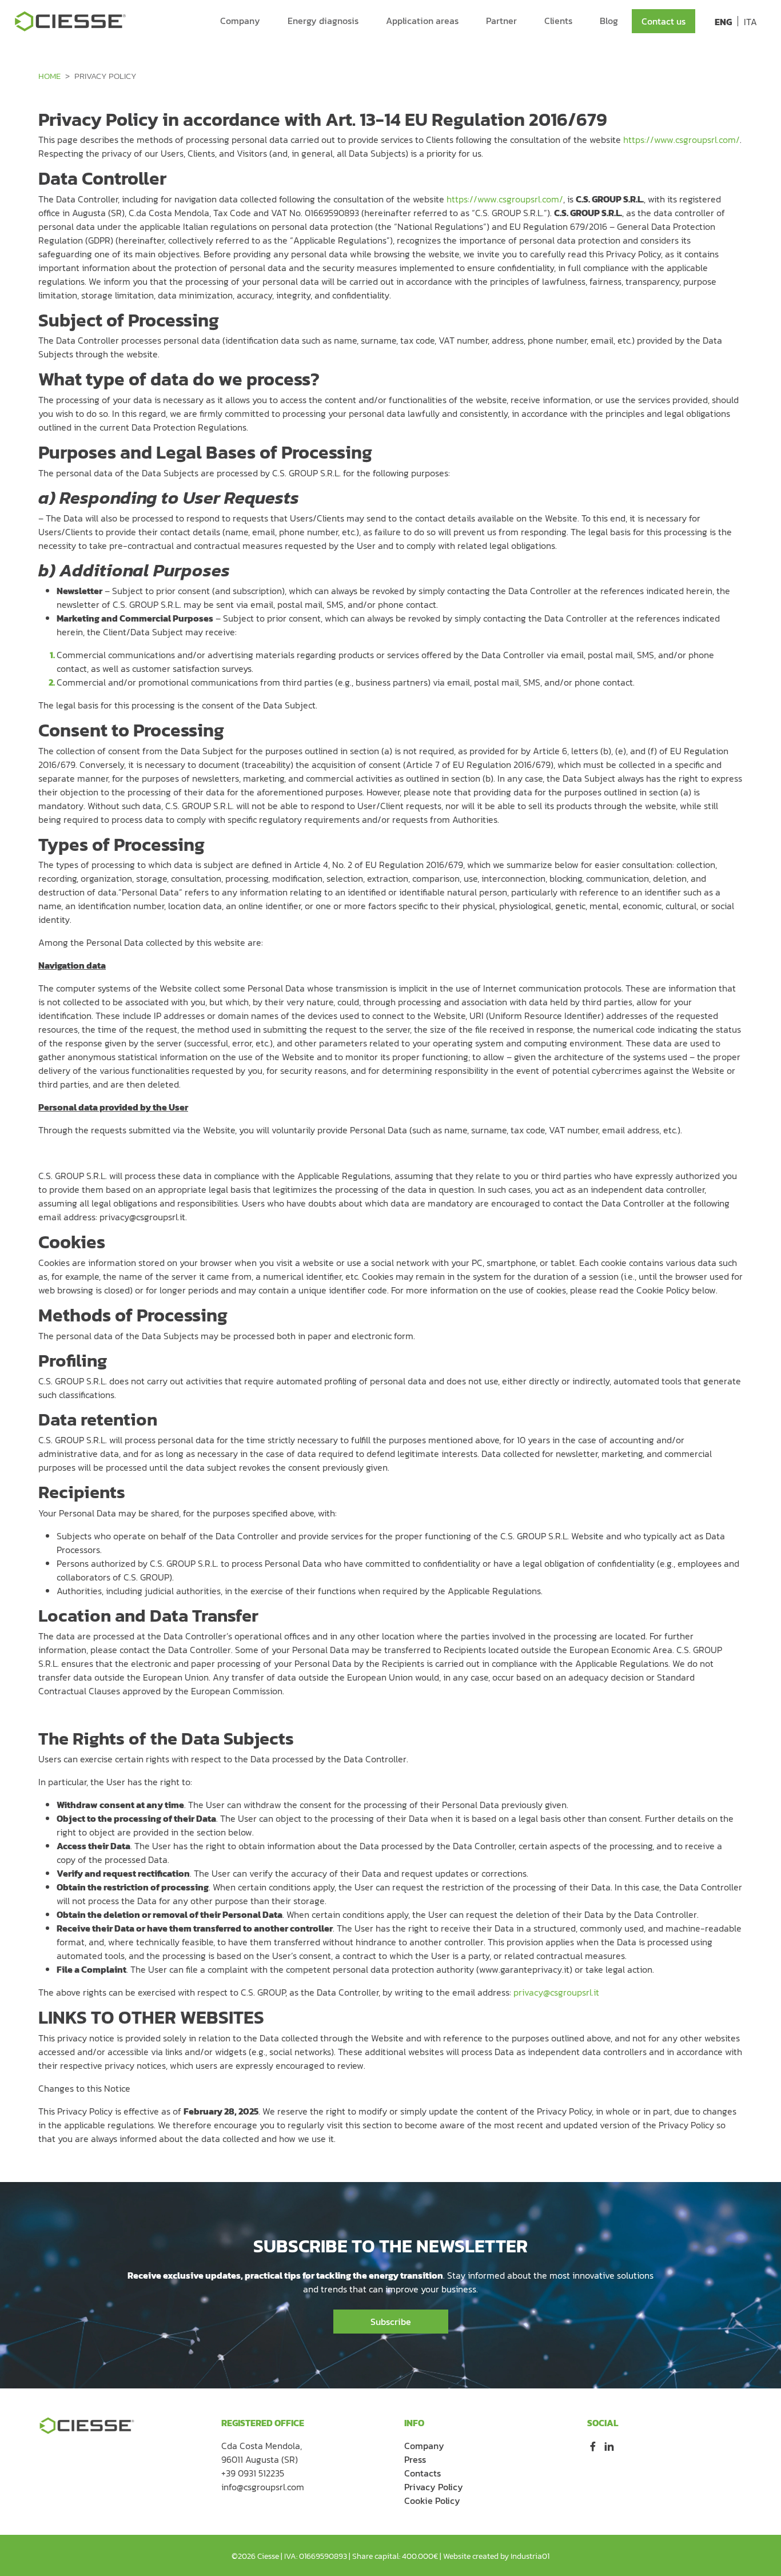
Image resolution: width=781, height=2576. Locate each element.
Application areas (422, 21)
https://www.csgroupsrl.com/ (682, 140)
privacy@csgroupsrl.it (556, 1992)
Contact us (664, 21)
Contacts (423, 2473)
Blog (609, 21)
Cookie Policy (432, 2501)
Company (240, 21)
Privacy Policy (434, 2487)
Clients (558, 21)
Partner (501, 21)
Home (49, 76)
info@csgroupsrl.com (263, 2487)
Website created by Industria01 (496, 2556)
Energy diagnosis (323, 21)
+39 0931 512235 (253, 2473)
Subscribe (391, 2322)
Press (415, 2459)
